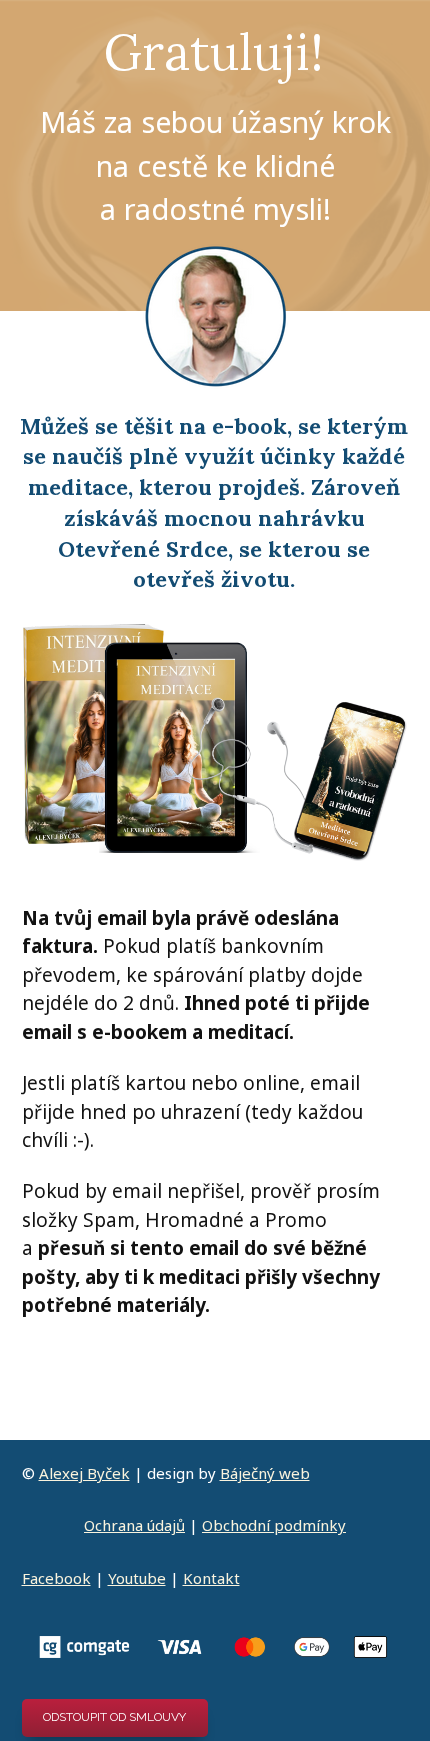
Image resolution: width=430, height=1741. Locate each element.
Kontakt (211, 1578)
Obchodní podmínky (274, 1525)
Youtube (137, 1578)
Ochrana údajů (134, 1525)
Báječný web (265, 1473)
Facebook (56, 1578)
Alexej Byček (84, 1473)
